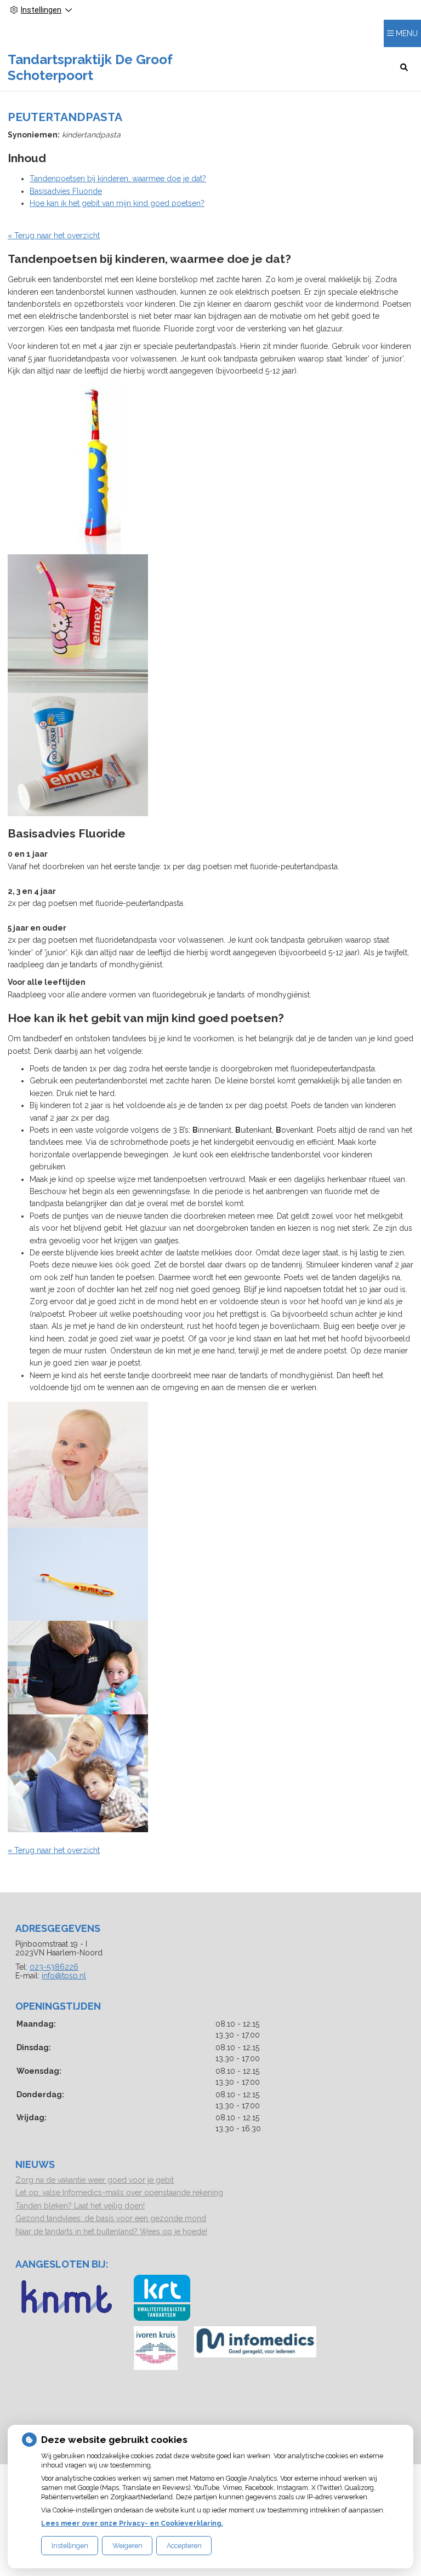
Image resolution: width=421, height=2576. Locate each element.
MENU (407, 33)
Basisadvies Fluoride (66, 191)
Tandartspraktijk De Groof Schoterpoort (90, 67)
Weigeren (127, 2546)
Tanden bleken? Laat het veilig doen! (80, 2206)
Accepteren (184, 2546)
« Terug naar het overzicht (54, 236)
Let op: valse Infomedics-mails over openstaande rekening (119, 2193)
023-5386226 (54, 1967)
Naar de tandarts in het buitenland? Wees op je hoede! (111, 2231)
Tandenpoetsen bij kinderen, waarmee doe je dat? (118, 179)
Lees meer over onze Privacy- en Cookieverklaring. (132, 2523)
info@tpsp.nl (64, 1976)
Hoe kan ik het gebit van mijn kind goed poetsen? (117, 203)
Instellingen (70, 2546)
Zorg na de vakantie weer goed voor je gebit (95, 2180)
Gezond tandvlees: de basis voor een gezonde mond (111, 2218)
